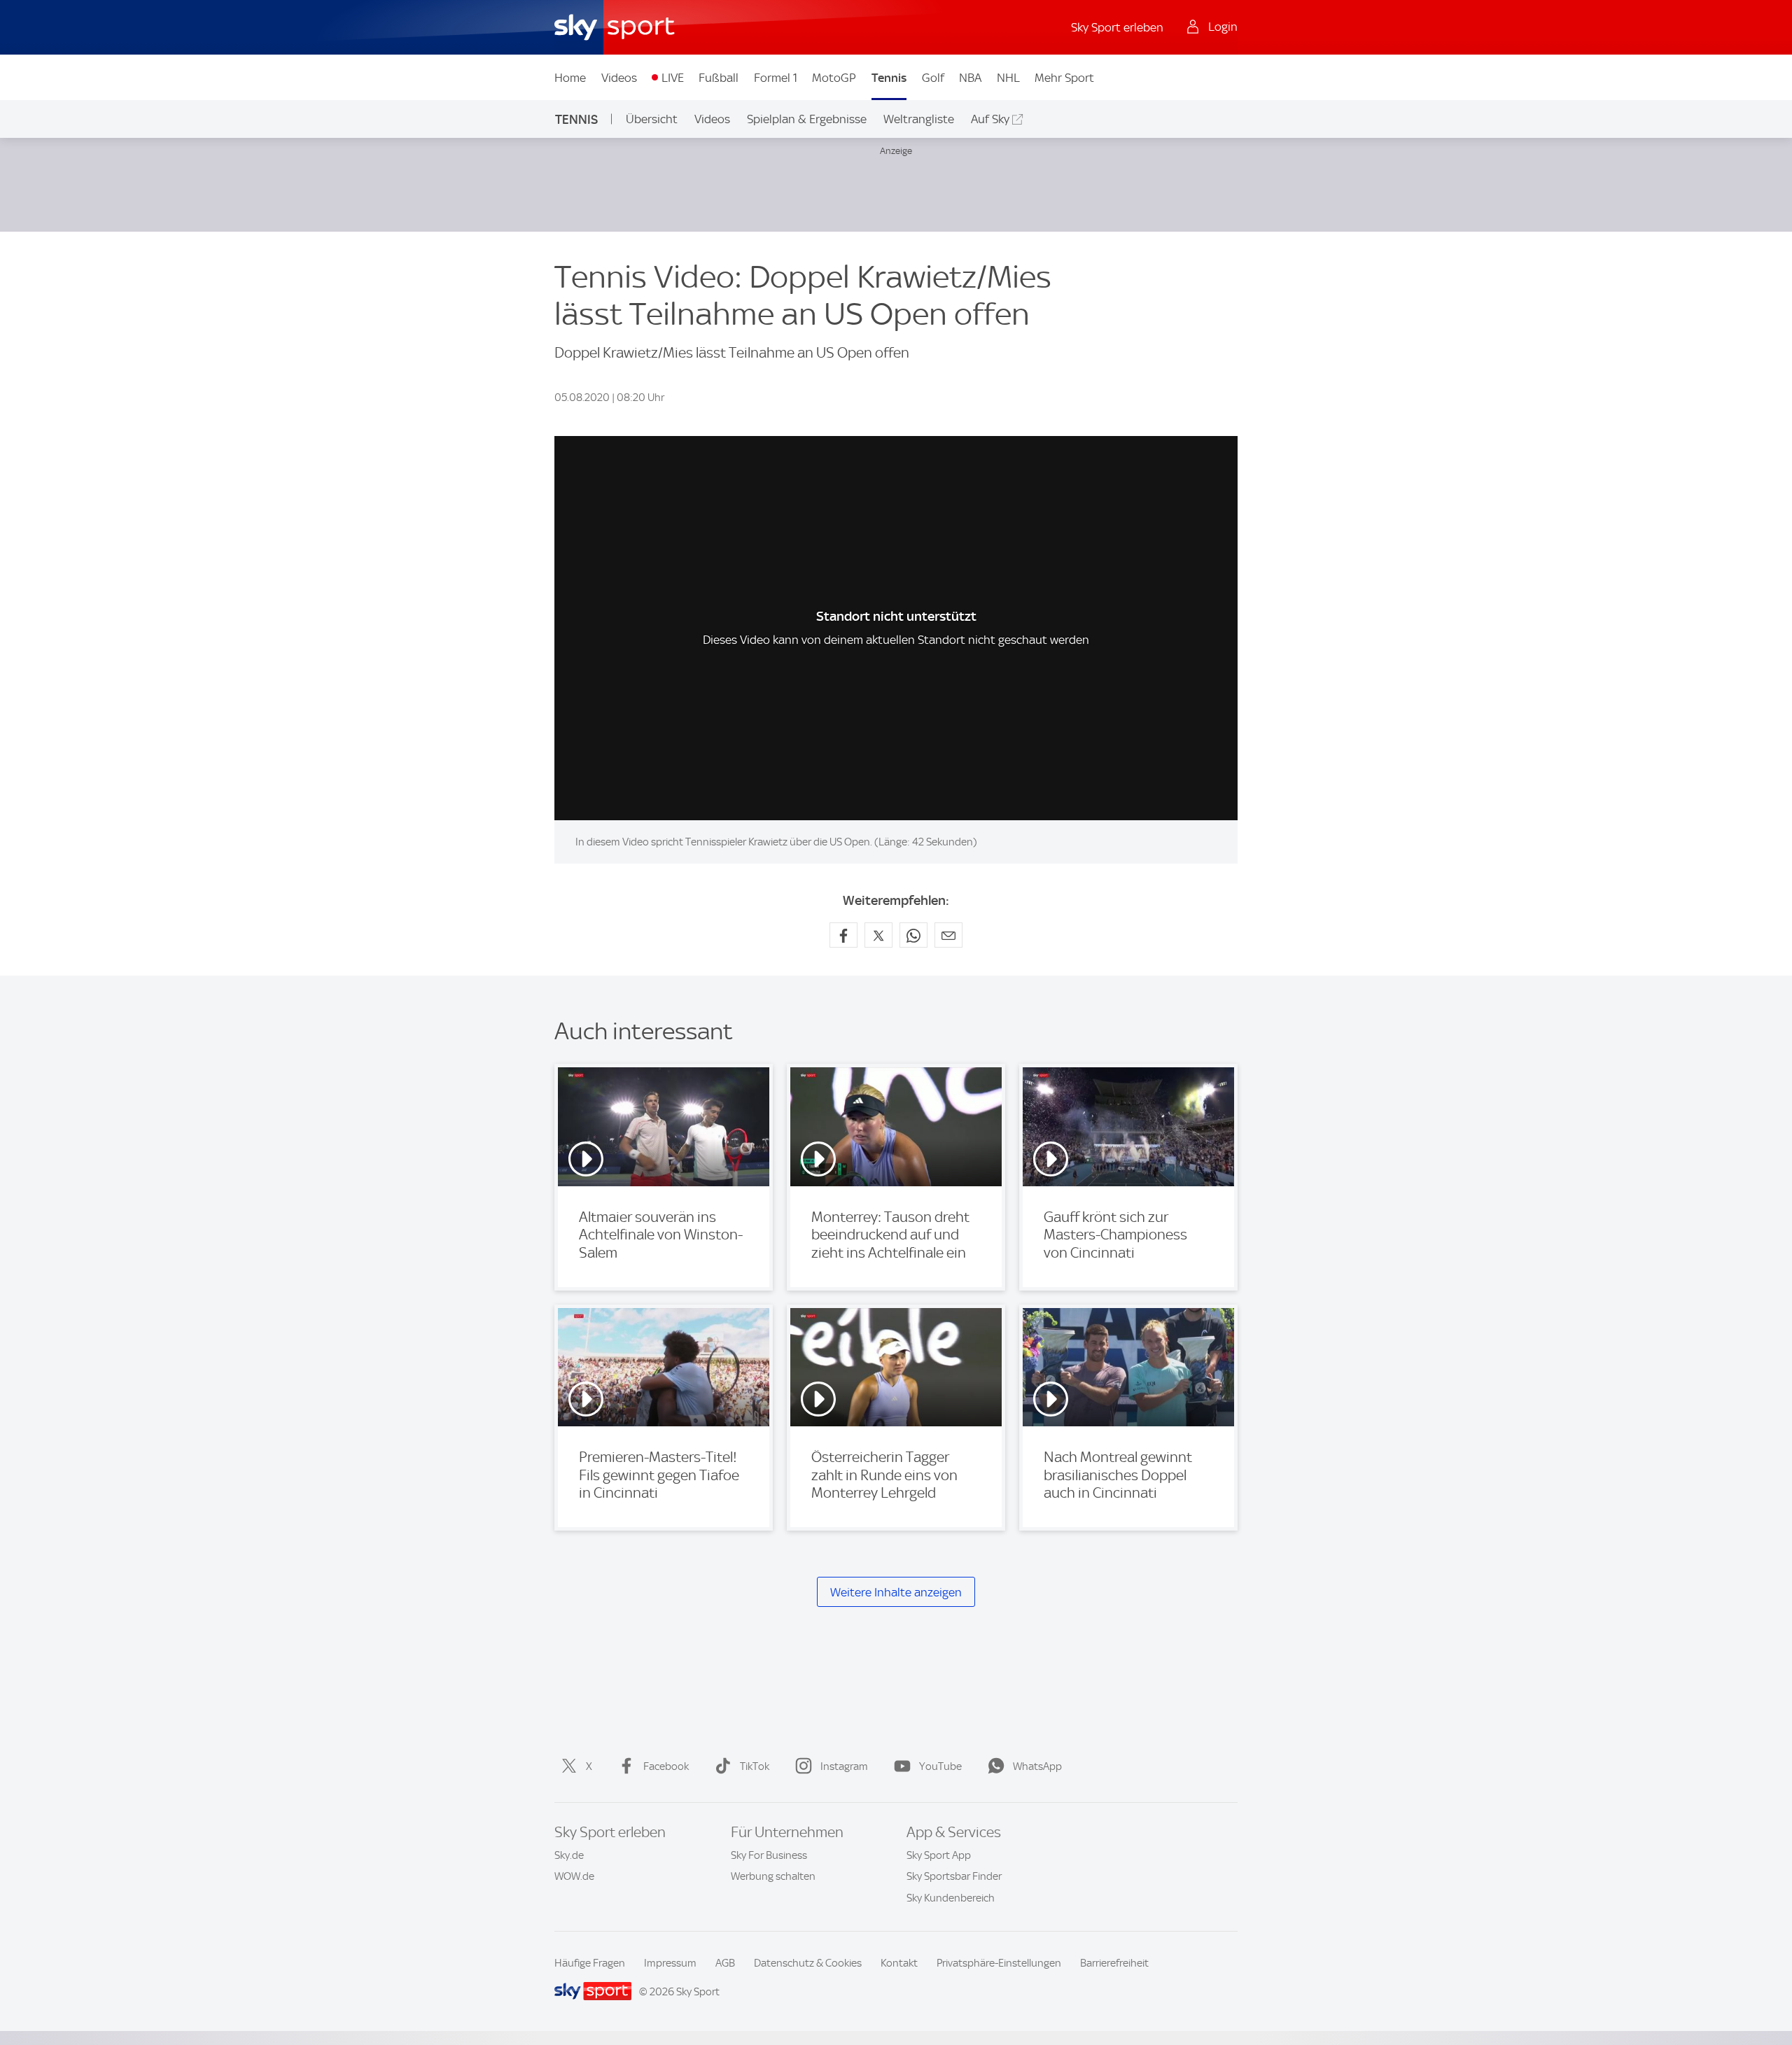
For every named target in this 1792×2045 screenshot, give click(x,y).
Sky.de (569, 1855)
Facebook (666, 1766)
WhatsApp (1037, 1766)
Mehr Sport (1064, 78)
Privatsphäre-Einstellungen (999, 1963)
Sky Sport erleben (1117, 27)
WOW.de (574, 1876)
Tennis (889, 78)
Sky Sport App (939, 1855)
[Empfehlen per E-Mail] (948, 935)
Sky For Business (769, 1855)
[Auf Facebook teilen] (843, 935)
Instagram (844, 1766)
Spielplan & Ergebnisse (807, 119)
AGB (725, 1963)
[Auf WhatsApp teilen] (913, 935)
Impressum (670, 1963)
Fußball (719, 78)
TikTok (755, 1766)
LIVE (673, 78)
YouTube (940, 1766)
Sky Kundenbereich (951, 1898)
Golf (933, 78)
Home (570, 78)
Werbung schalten (773, 1876)
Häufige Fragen (590, 1963)
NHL (1008, 78)
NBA (970, 78)
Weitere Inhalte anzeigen (896, 1592)
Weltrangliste (919, 119)
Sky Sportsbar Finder (954, 1876)
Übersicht (652, 119)
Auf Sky (990, 119)
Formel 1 (776, 78)
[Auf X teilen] (878, 935)
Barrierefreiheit (1114, 1963)
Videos (619, 78)
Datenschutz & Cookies (808, 1963)
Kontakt (899, 1963)
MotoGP (834, 78)
